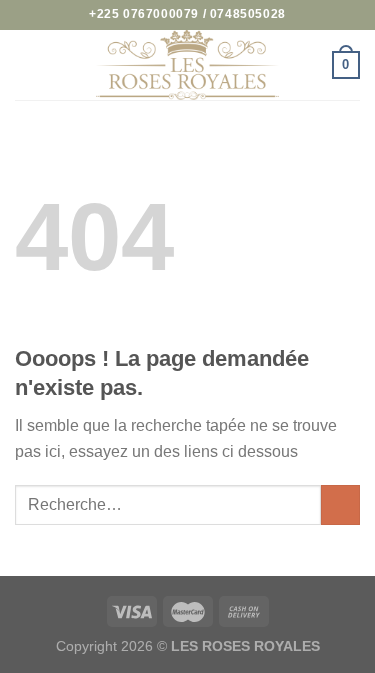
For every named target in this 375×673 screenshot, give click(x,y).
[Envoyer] (340, 504)
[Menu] (27, 64)
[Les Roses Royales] (188, 65)
